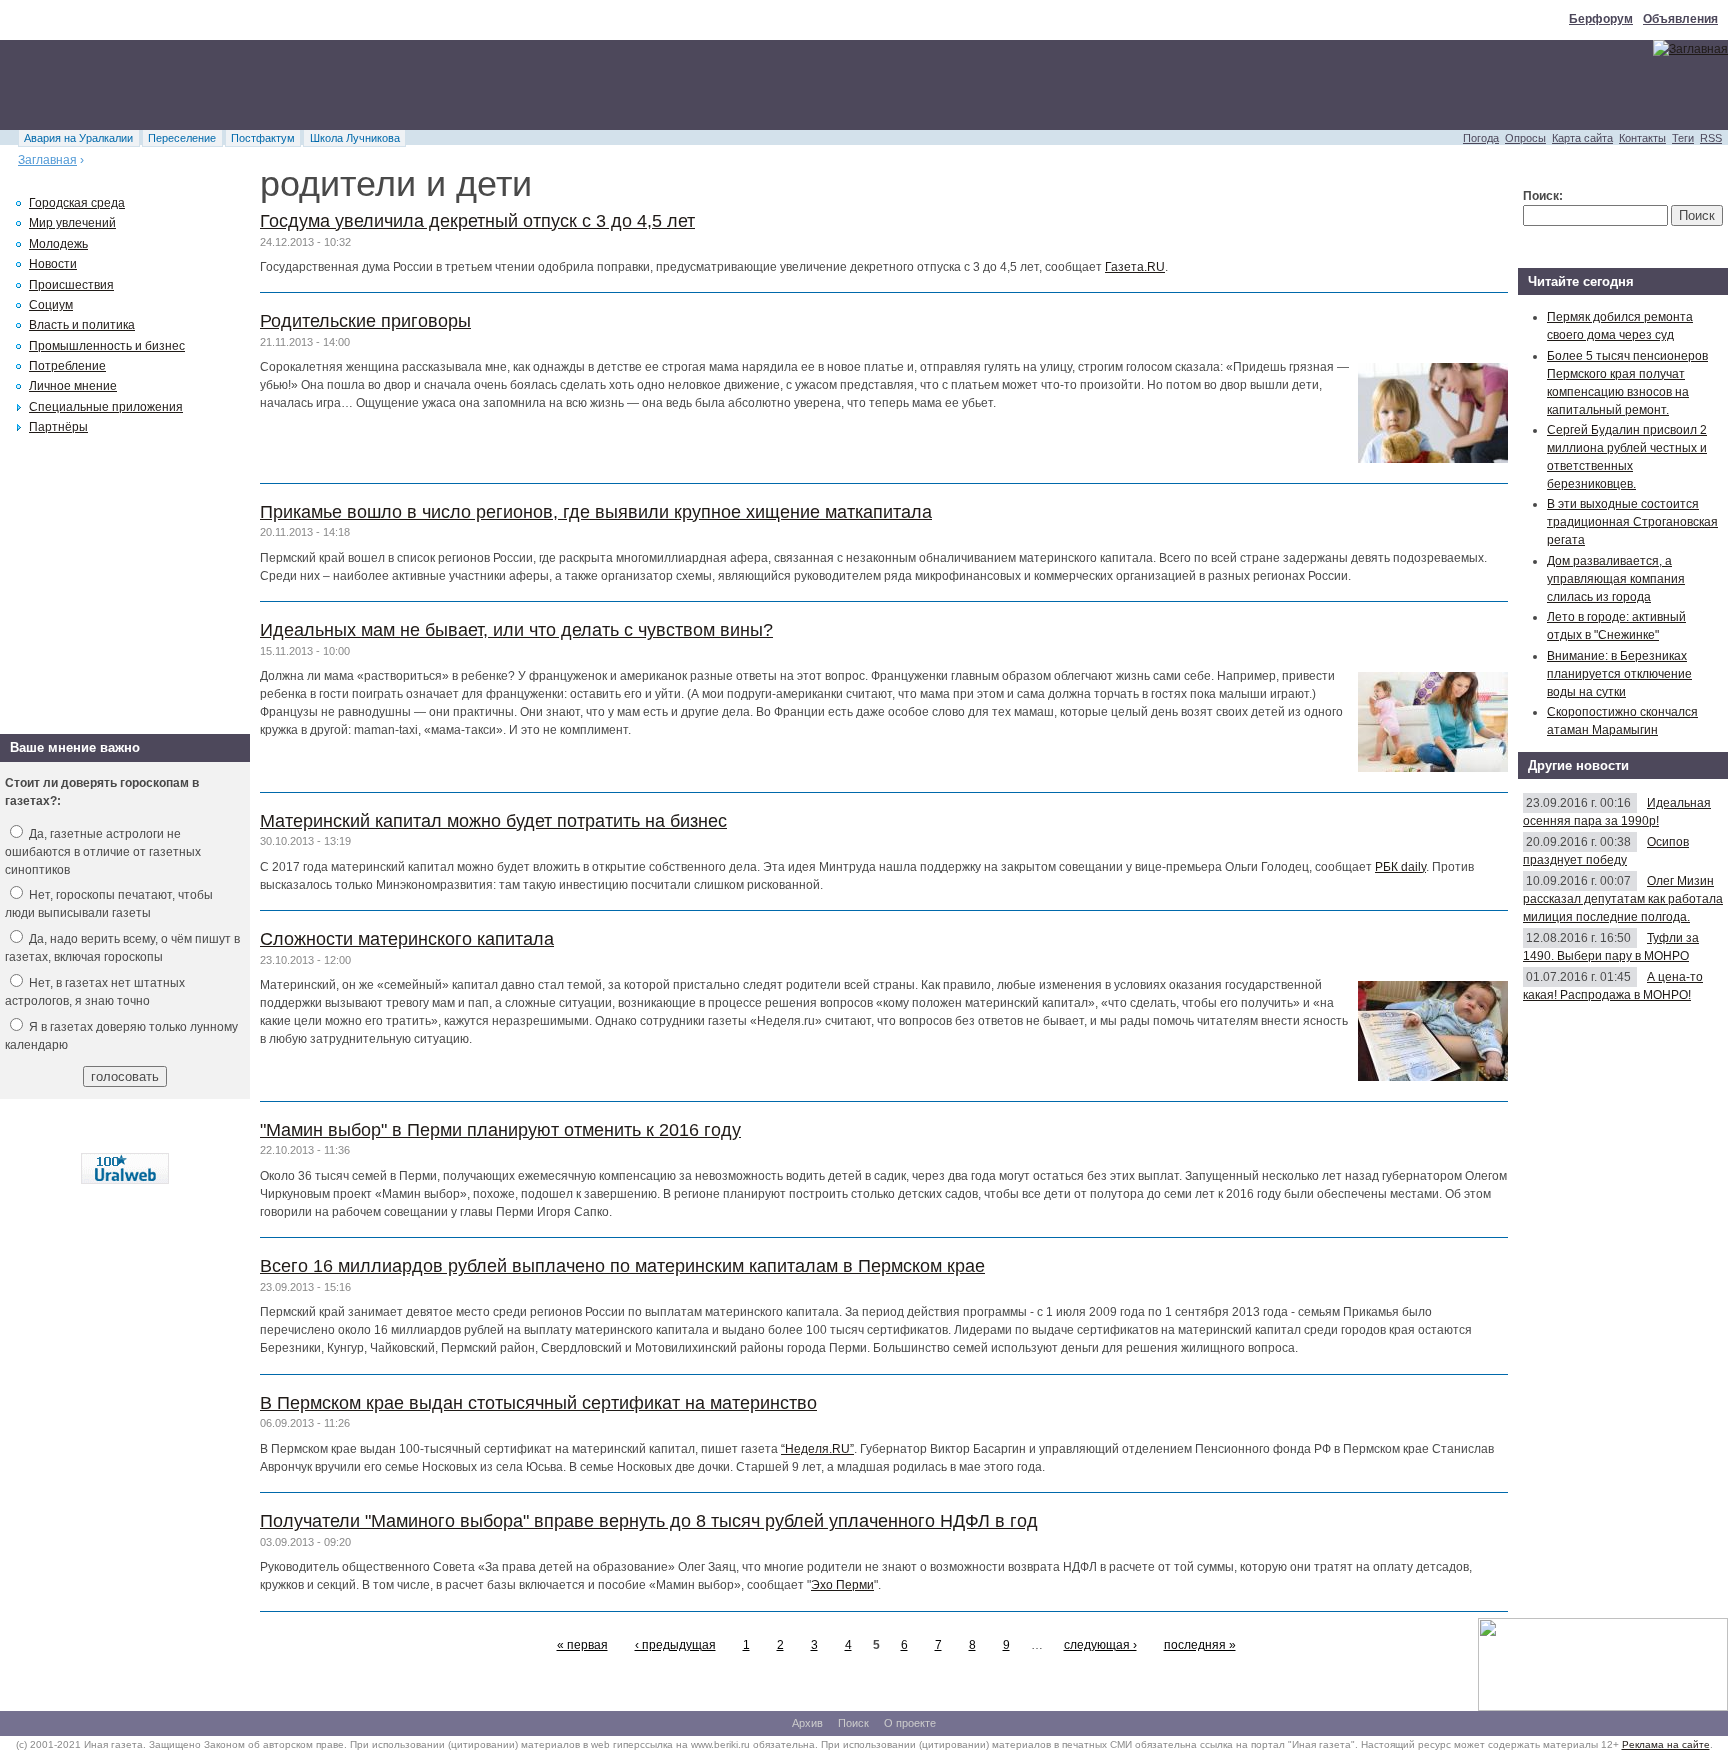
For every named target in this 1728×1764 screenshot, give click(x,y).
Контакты (1642, 138)
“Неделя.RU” (817, 1449)
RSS (1711, 138)
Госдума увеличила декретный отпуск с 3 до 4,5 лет (477, 221)
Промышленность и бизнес (107, 346)
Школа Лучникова (355, 138)
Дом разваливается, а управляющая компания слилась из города (1616, 579)
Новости (53, 264)
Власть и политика (82, 325)
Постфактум (263, 138)
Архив (807, 1723)
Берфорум (1601, 19)
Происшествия (71, 285)
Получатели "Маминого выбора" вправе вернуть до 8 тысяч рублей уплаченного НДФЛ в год (649, 1521)
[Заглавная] (1690, 49)
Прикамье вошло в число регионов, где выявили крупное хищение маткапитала (596, 512)
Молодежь (58, 244)
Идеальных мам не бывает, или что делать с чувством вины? (516, 630)
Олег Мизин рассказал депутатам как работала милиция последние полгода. (1623, 899)
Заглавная (47, 160)
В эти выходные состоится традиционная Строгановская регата (1632, 522)
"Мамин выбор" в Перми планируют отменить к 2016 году (500, 1130)
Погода (1481, 138)
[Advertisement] (364, 85)
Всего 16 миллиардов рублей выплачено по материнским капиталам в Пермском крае (622, 1266)
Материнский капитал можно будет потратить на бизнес (493, 821)
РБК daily (1400, 867)
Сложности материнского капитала (407, 939)
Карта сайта (1582, 138)
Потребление (67, 366)
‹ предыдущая (675, 1645)
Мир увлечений (72, 223)
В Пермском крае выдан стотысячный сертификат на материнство (538, 1403)
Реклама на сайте (1666, 1744)
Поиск (853, 1723)
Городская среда (77, 203)
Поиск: (1543, 196)
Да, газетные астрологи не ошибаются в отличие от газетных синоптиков (103, 852)
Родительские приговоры (365, 321)
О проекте (910, 1723)
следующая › (1100, 1645)
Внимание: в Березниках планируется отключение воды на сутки (1619, 674)
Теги (1683, 138)
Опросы (1525, 138)
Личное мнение (73, 386)
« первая (582, 1645)
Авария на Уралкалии (78, 138)
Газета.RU (1135, 267)
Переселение (182, 138)
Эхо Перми (842, 1585)
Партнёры (58, 427)
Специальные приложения (106, 407)
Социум (51, 305)
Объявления (1680, 19)
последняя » (1200, 1645)
